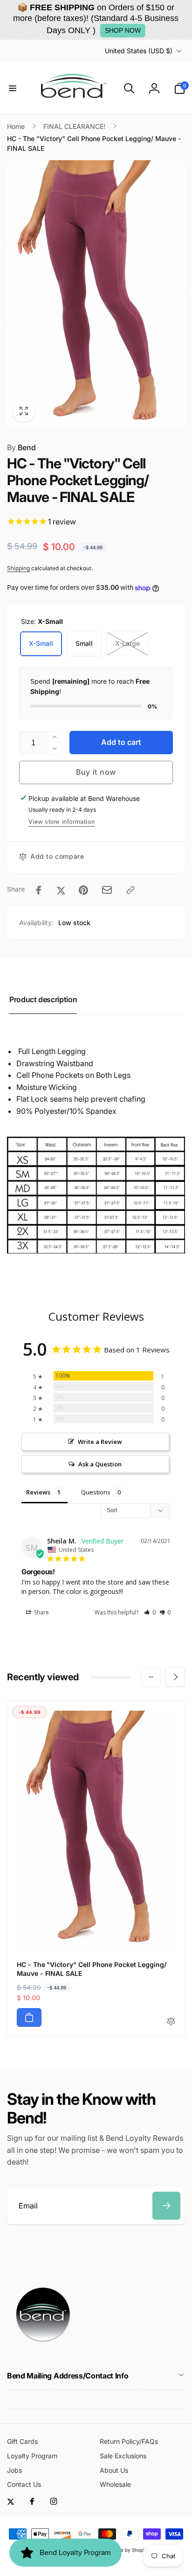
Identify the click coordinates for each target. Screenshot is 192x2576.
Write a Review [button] (100, 1442)
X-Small (41, 643)
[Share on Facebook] (39, 890)
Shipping (18, 568)
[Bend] (44, 2350)
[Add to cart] (29, 2017)
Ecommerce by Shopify (123, 2550)
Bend (21, 447)
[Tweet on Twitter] (61, 890)
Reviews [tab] (38, 1492)
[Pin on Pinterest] (83, 890)
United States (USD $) (139, 51)
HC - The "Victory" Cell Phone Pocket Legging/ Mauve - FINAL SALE (91, 1969)
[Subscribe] (166, 2206)
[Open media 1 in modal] (96, 294)
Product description (43, 999)
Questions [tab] (96, 1492)
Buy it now (96, 772)
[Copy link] (130, 890)
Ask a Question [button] (100, 1464)
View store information (62, 822)
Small (84, 643)
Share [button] (41, 1612)
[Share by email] (107, 890)
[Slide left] (151, 1677)
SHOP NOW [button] (123, 30)
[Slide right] (175, 1677)
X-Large (127, 643)
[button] (13, 88)
